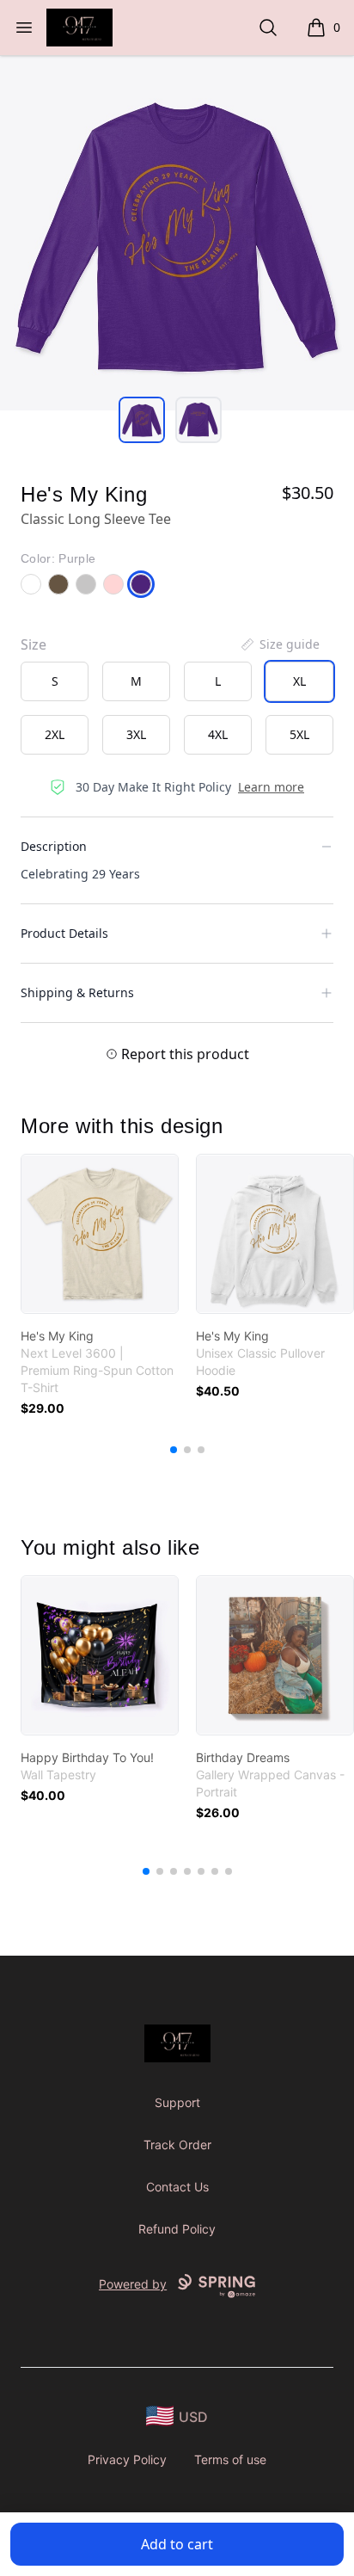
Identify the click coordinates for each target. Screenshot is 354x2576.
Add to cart (177, 2544)
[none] (279, 644)
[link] (100, 1234)
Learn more (271, 787)
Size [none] (34, 644)
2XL (55, 734)
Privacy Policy (127, 2459)
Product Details (64, 933)
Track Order (177, 2145)
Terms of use (230, 2459)
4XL (218, 734)
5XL (299, 734)
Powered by (133, 2284)
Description (54, 846)
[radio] (55, 681)
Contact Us (177, 2187)
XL (299, 681)
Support (177, 2102)
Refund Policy (177, 2229)
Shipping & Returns (77, 992)
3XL (136, 734)
